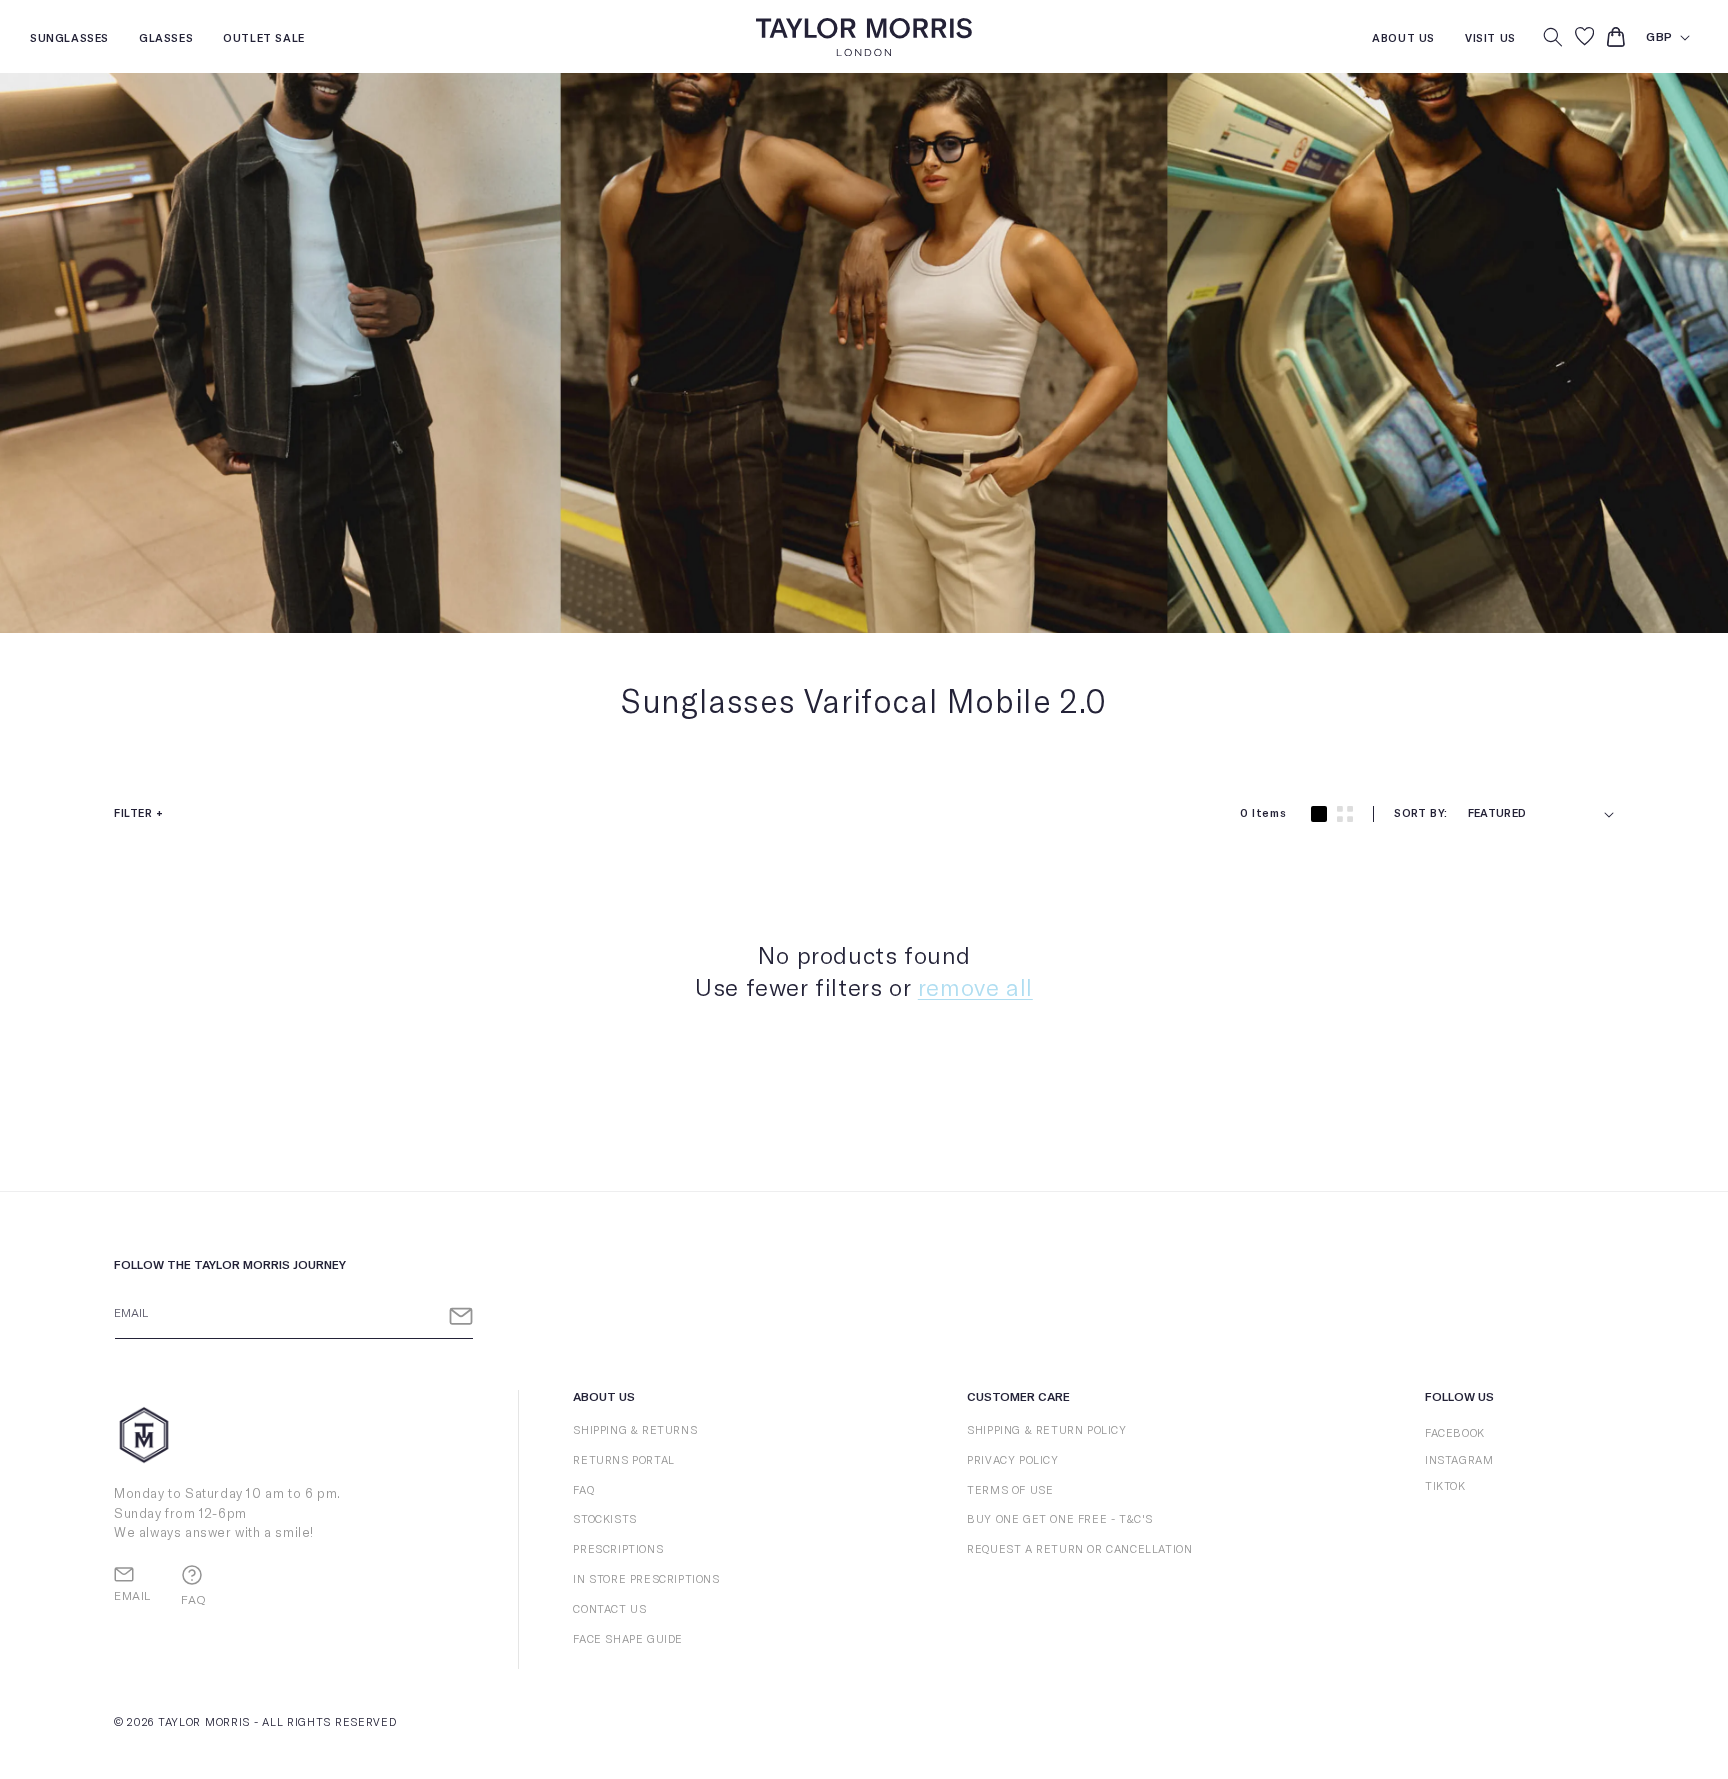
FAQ (583, 1490)
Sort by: (1420, 813)
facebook (1455, 1433)
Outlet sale (264, 40)
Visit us (1490, 40)
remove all (975, 989)
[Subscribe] (461, 1316)
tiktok (1445, 1486)
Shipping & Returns (635, 1430)
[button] (1553, 37)
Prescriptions (618, 1549)
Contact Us (609, 1609)
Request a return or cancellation (1079, 1549)
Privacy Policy (1012, 1460)
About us (1403, 40)
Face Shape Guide (628, 1639)
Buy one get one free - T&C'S (1060, 1519)
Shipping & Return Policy (1046, 1430)
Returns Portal (623, 1460)
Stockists (604, 1519)
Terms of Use (1010, 1490)
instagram (1459, 1460)
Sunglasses (69, 40)
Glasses (166, 40)
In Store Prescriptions (646, 1579)
